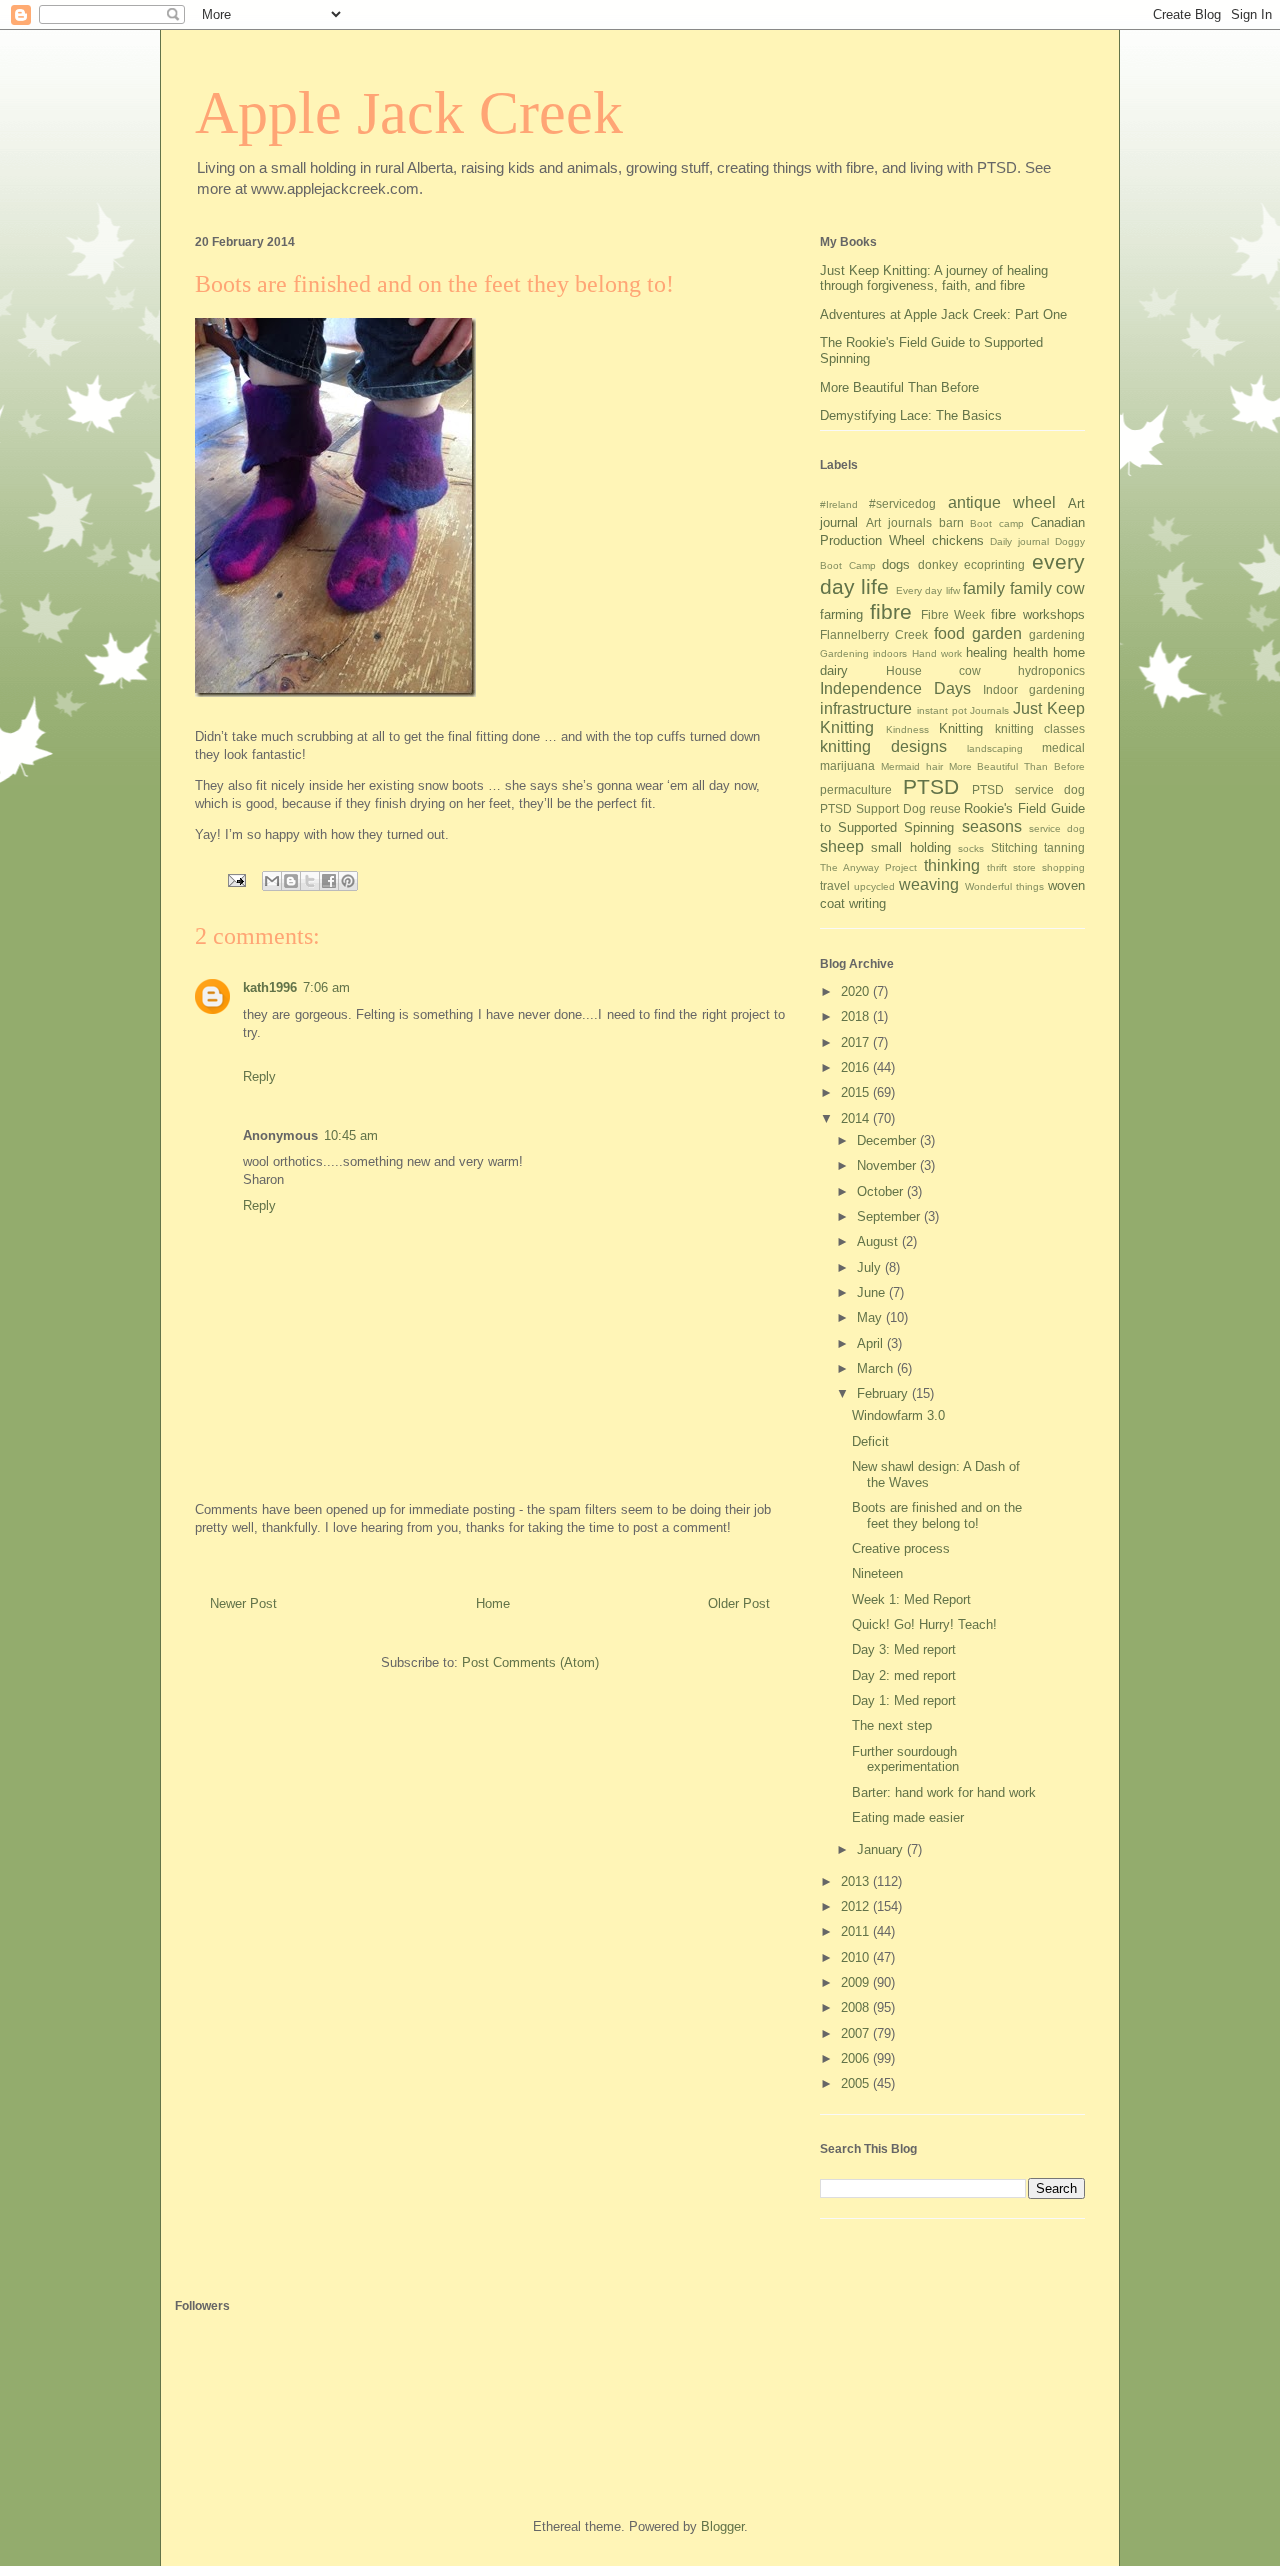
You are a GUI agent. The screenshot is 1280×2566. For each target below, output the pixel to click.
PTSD (931, 786)
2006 (857, 2058)
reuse (945, 808)
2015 (857, 1092)
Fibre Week (953, 614)
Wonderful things (1004, 886)
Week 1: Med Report (911, 1599)
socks (971, 848)
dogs (896, 564)
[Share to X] (310, 881)
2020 (857, 991)
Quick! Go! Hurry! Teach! (924, 1624)
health (1030, 652)
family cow (1047, 588)
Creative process (901, 1548)
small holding (910, 847)
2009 (857, 1982)
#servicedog (902, 503)
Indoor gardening (1034, 689)
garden (997, 633)
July (871, 1267)
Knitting (961, 728)
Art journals (899, 522)
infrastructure (866, 708)
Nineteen (877, 1573)
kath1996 (270, 987)
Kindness (907, 729)
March (877, 1368)
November (888, 1165)
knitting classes (1040, 728)
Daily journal (1019, 541)
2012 (857, 1906)
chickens (958, 540)
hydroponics (1051, 670)
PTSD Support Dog (873, 808)
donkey (938, 564)
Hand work (937, 653)
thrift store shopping (1036, 867)
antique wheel (1002, 502)
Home (493, 1603)
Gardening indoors (863, 653)
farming (841, 614)
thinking (952, 865)
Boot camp (997, 523)
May (871, 1317)
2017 (857, 1042)
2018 (857, 1016)
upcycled (874, 886)
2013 (857, 1881)
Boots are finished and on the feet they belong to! (937, 1515)
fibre (891, 611)
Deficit (870, 1441)
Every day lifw (928, 590)
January (882, 1849)
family (984, 588)
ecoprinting (994, 564)
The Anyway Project (868, 867)
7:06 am (326, 987)
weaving (929, 884)
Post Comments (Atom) (530, 1662)
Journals (989, 710)
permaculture (856, 789)
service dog (1057, 828)
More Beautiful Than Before (899, 387)
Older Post (739, 1603)
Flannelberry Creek (874, 634)
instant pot (942, 710)
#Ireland (839, 504)
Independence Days (895, 688)
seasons (992, 826)
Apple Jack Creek (409, 113)
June (873, 1292)
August (879, 1241)
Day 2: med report (904, 1675)
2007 (857, 2033)
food (949, 633)
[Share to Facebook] (329, 881)
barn (951, 522)
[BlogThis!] (291, 881)
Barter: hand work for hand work (944, 1792)
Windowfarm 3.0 (898, 1415)
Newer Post (243, 1603)
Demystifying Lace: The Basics (911, 415)
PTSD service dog (1028, 789)
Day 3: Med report (904, 1649)
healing (986, 652)
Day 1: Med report (904, 1700)
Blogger (722, 2526)
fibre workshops (1038, 614)
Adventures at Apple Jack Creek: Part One (943, 314)
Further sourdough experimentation (905, 1759)
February (884, 1393)
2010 (857, 1957)
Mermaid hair (912, 766)
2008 (857, 2007)
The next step (892, 1725)
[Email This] (272, 881)
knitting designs (883, 746)
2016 (857, 1067)
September (890, 1216)
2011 (857, 1931)
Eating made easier (908, 1817)
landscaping (995, 748)
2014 (857, 1118)
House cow (933, 670)
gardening (1057, 634)
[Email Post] (235, 879)
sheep (842, 846)
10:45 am (351, 1135)
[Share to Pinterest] (348, 881)
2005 (857, 2083)
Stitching (1014, 847)
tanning (1064, 847)
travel (835, 885)
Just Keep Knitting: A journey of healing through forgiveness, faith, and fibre (934, 278)
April (872, 1343)
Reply (259, 1076)
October (882, 1191)
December (888, 1140)
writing (867, 903)
